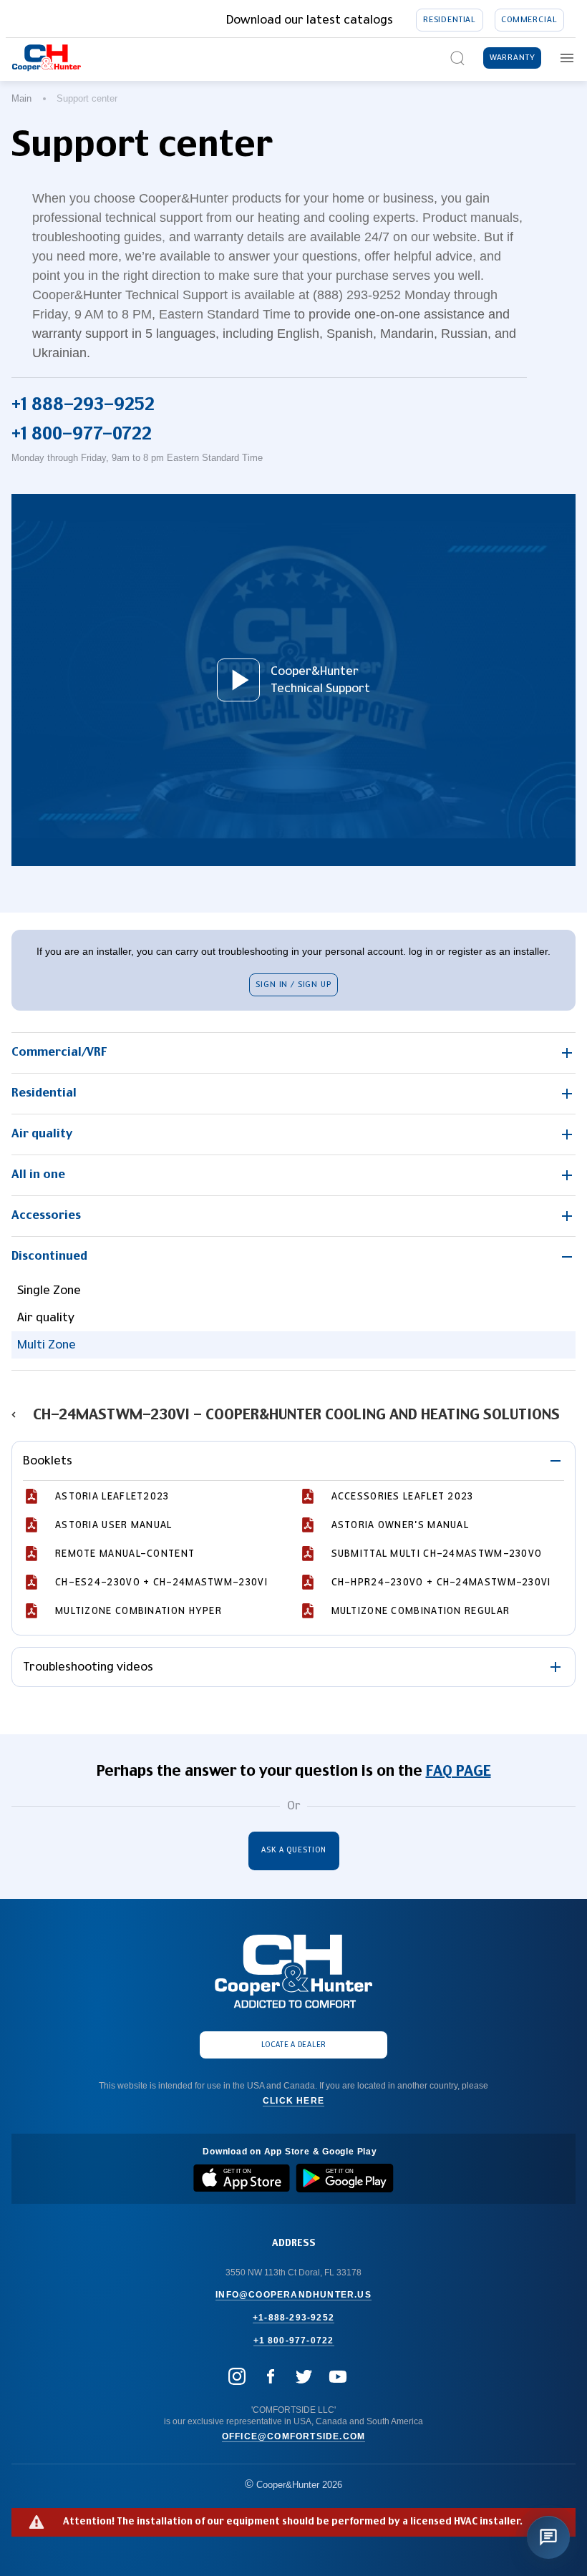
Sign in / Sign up (293, 985)
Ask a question (294, 1850)
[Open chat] (548, 2537)
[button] (293, 1053)
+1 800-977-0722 (82, 434)
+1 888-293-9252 (83, 405)
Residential (450, 20)
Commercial (529, 20)
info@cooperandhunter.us (293, 2295)
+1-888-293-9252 (293, 2318)
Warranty (513, 58)
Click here (293, 2101)
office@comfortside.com (293, 2436)
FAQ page (459, 1771)
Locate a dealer (294, 2045)
